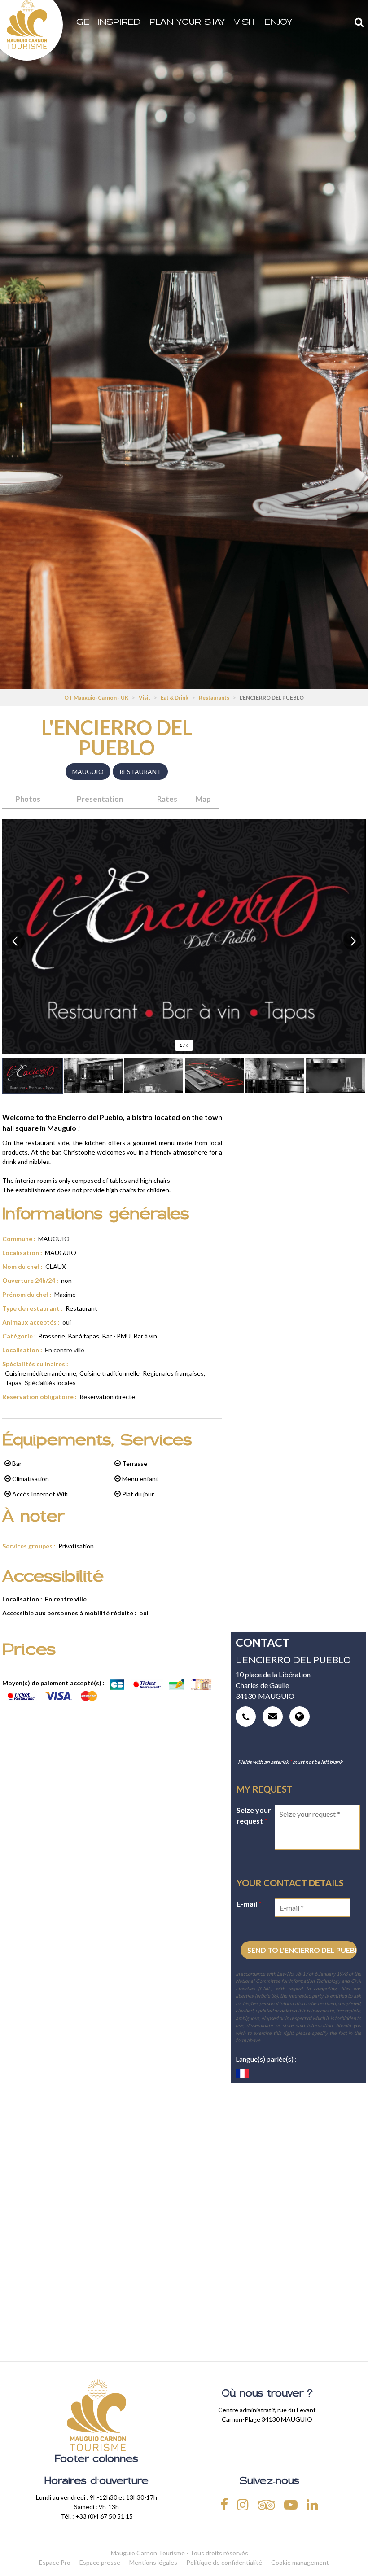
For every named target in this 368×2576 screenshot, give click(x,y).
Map (203, 799)
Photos (28, 799)
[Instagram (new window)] (243, 2504)
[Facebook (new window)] (224, 2504)
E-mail (249, 1904)
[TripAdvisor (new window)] (266, 2504)
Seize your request (254, 1815)
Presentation (100, 799)
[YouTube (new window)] (291, 2504)
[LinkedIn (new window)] (312, 2504)
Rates (167, 799)
